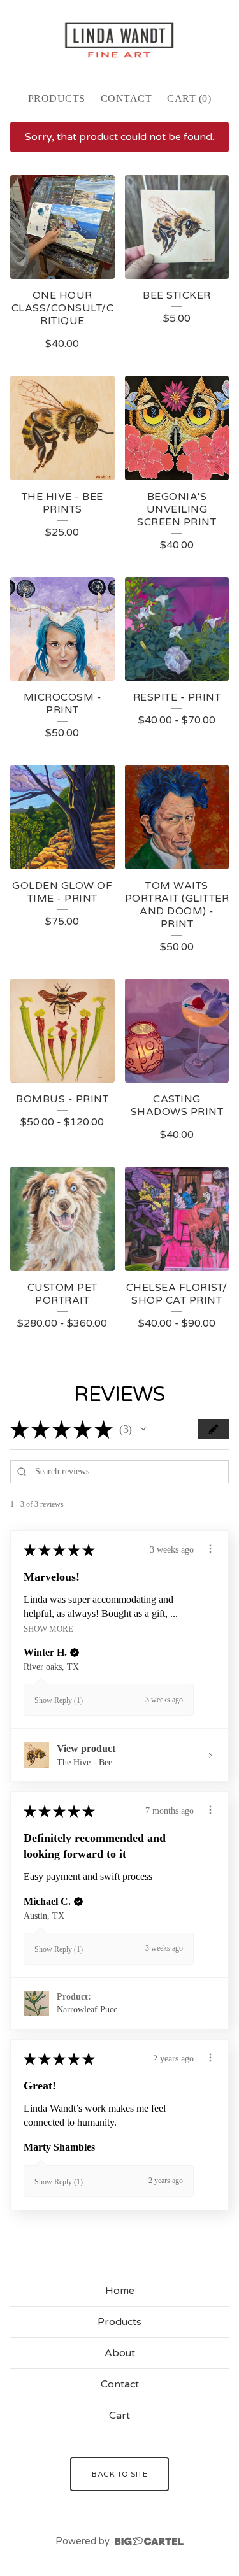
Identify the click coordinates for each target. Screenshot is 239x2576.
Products (57, 98)
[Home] (119, 40)
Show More (48, 1629)
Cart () (189, 98)
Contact (127, 98)
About (120, 2353)
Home (120, 2291)
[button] (143, 1429)
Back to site (119, 2474)
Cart (119, 2416)
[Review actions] (210, 1549)
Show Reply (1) (59, 1700)
